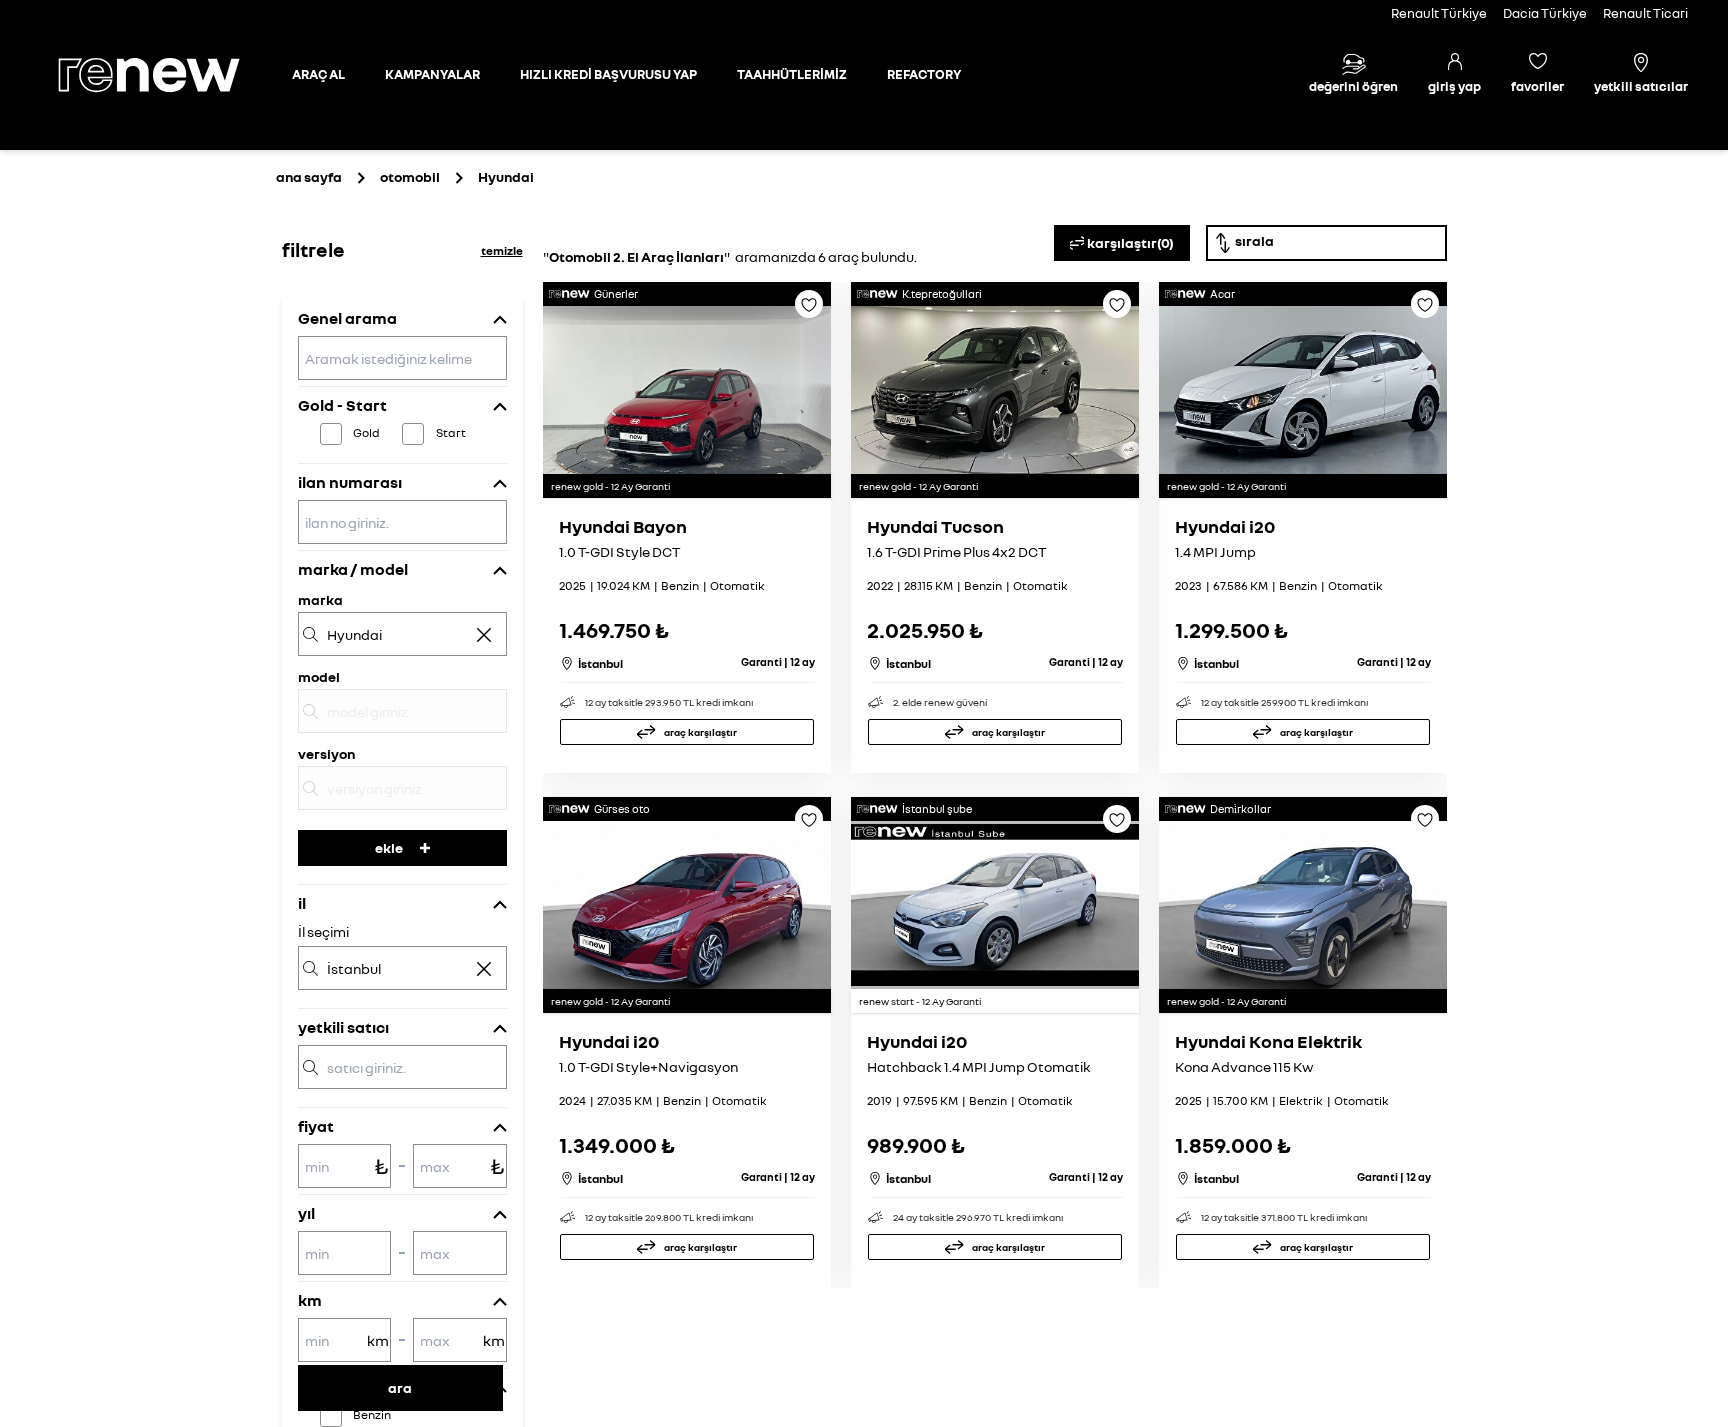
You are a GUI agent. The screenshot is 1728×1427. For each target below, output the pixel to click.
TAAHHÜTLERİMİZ (792, 74)
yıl (306, 1213)
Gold (366, 432)
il (302, 903)
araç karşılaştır (700, 732)
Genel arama (347, 318)
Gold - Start (342, 405)
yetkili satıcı (343, 1027)
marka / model (353, 569)
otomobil (410, 176)
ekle (389, 847)
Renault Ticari (1645, 13)
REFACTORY (924, 74)
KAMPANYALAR (432, 74)
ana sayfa (309, 176)
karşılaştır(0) (1130, 242)
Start (451, 432)
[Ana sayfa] (166, 75)
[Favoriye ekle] (809, 311)
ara (400, 1387)
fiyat (316, 1126)
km (310, 1300)
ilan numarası (350, 482)
